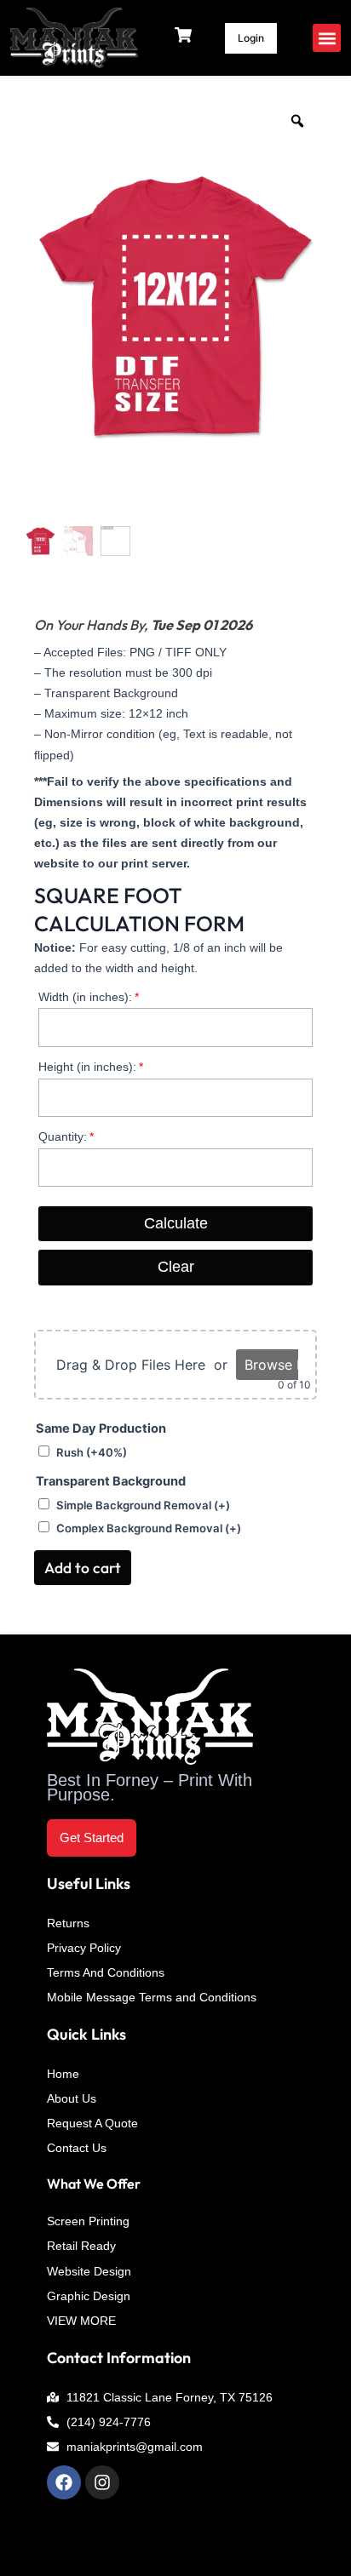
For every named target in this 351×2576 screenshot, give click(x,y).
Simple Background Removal (143, 1505)
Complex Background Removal (149, 1528)
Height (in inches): (87, 1067)
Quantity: (63, 1136)
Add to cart (83, 1568)
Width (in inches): (85, 997)
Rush (92, 1452)
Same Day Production (101, 1428)
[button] (327, 38)
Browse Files (285, 1365)
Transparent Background (111, 1481)
